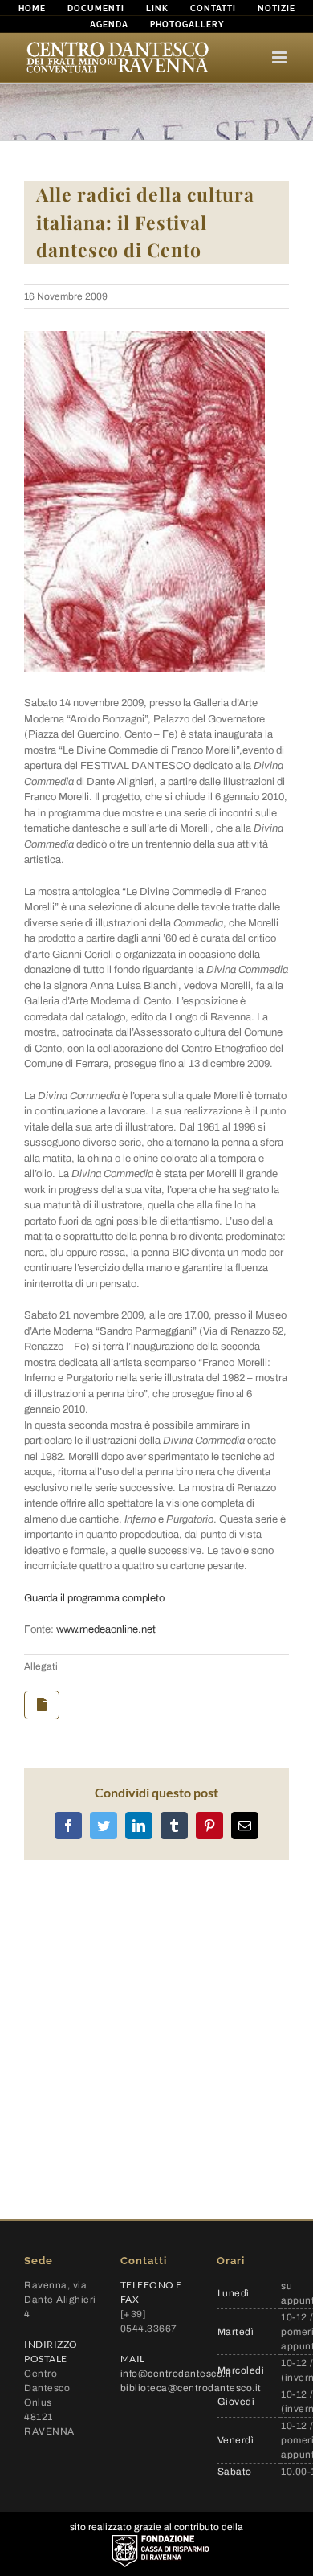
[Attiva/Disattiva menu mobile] (280, 57)
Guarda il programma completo (94, 1598)
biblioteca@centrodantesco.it (191, 2388)
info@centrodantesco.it (176, 2374)
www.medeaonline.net (106, 1629)
